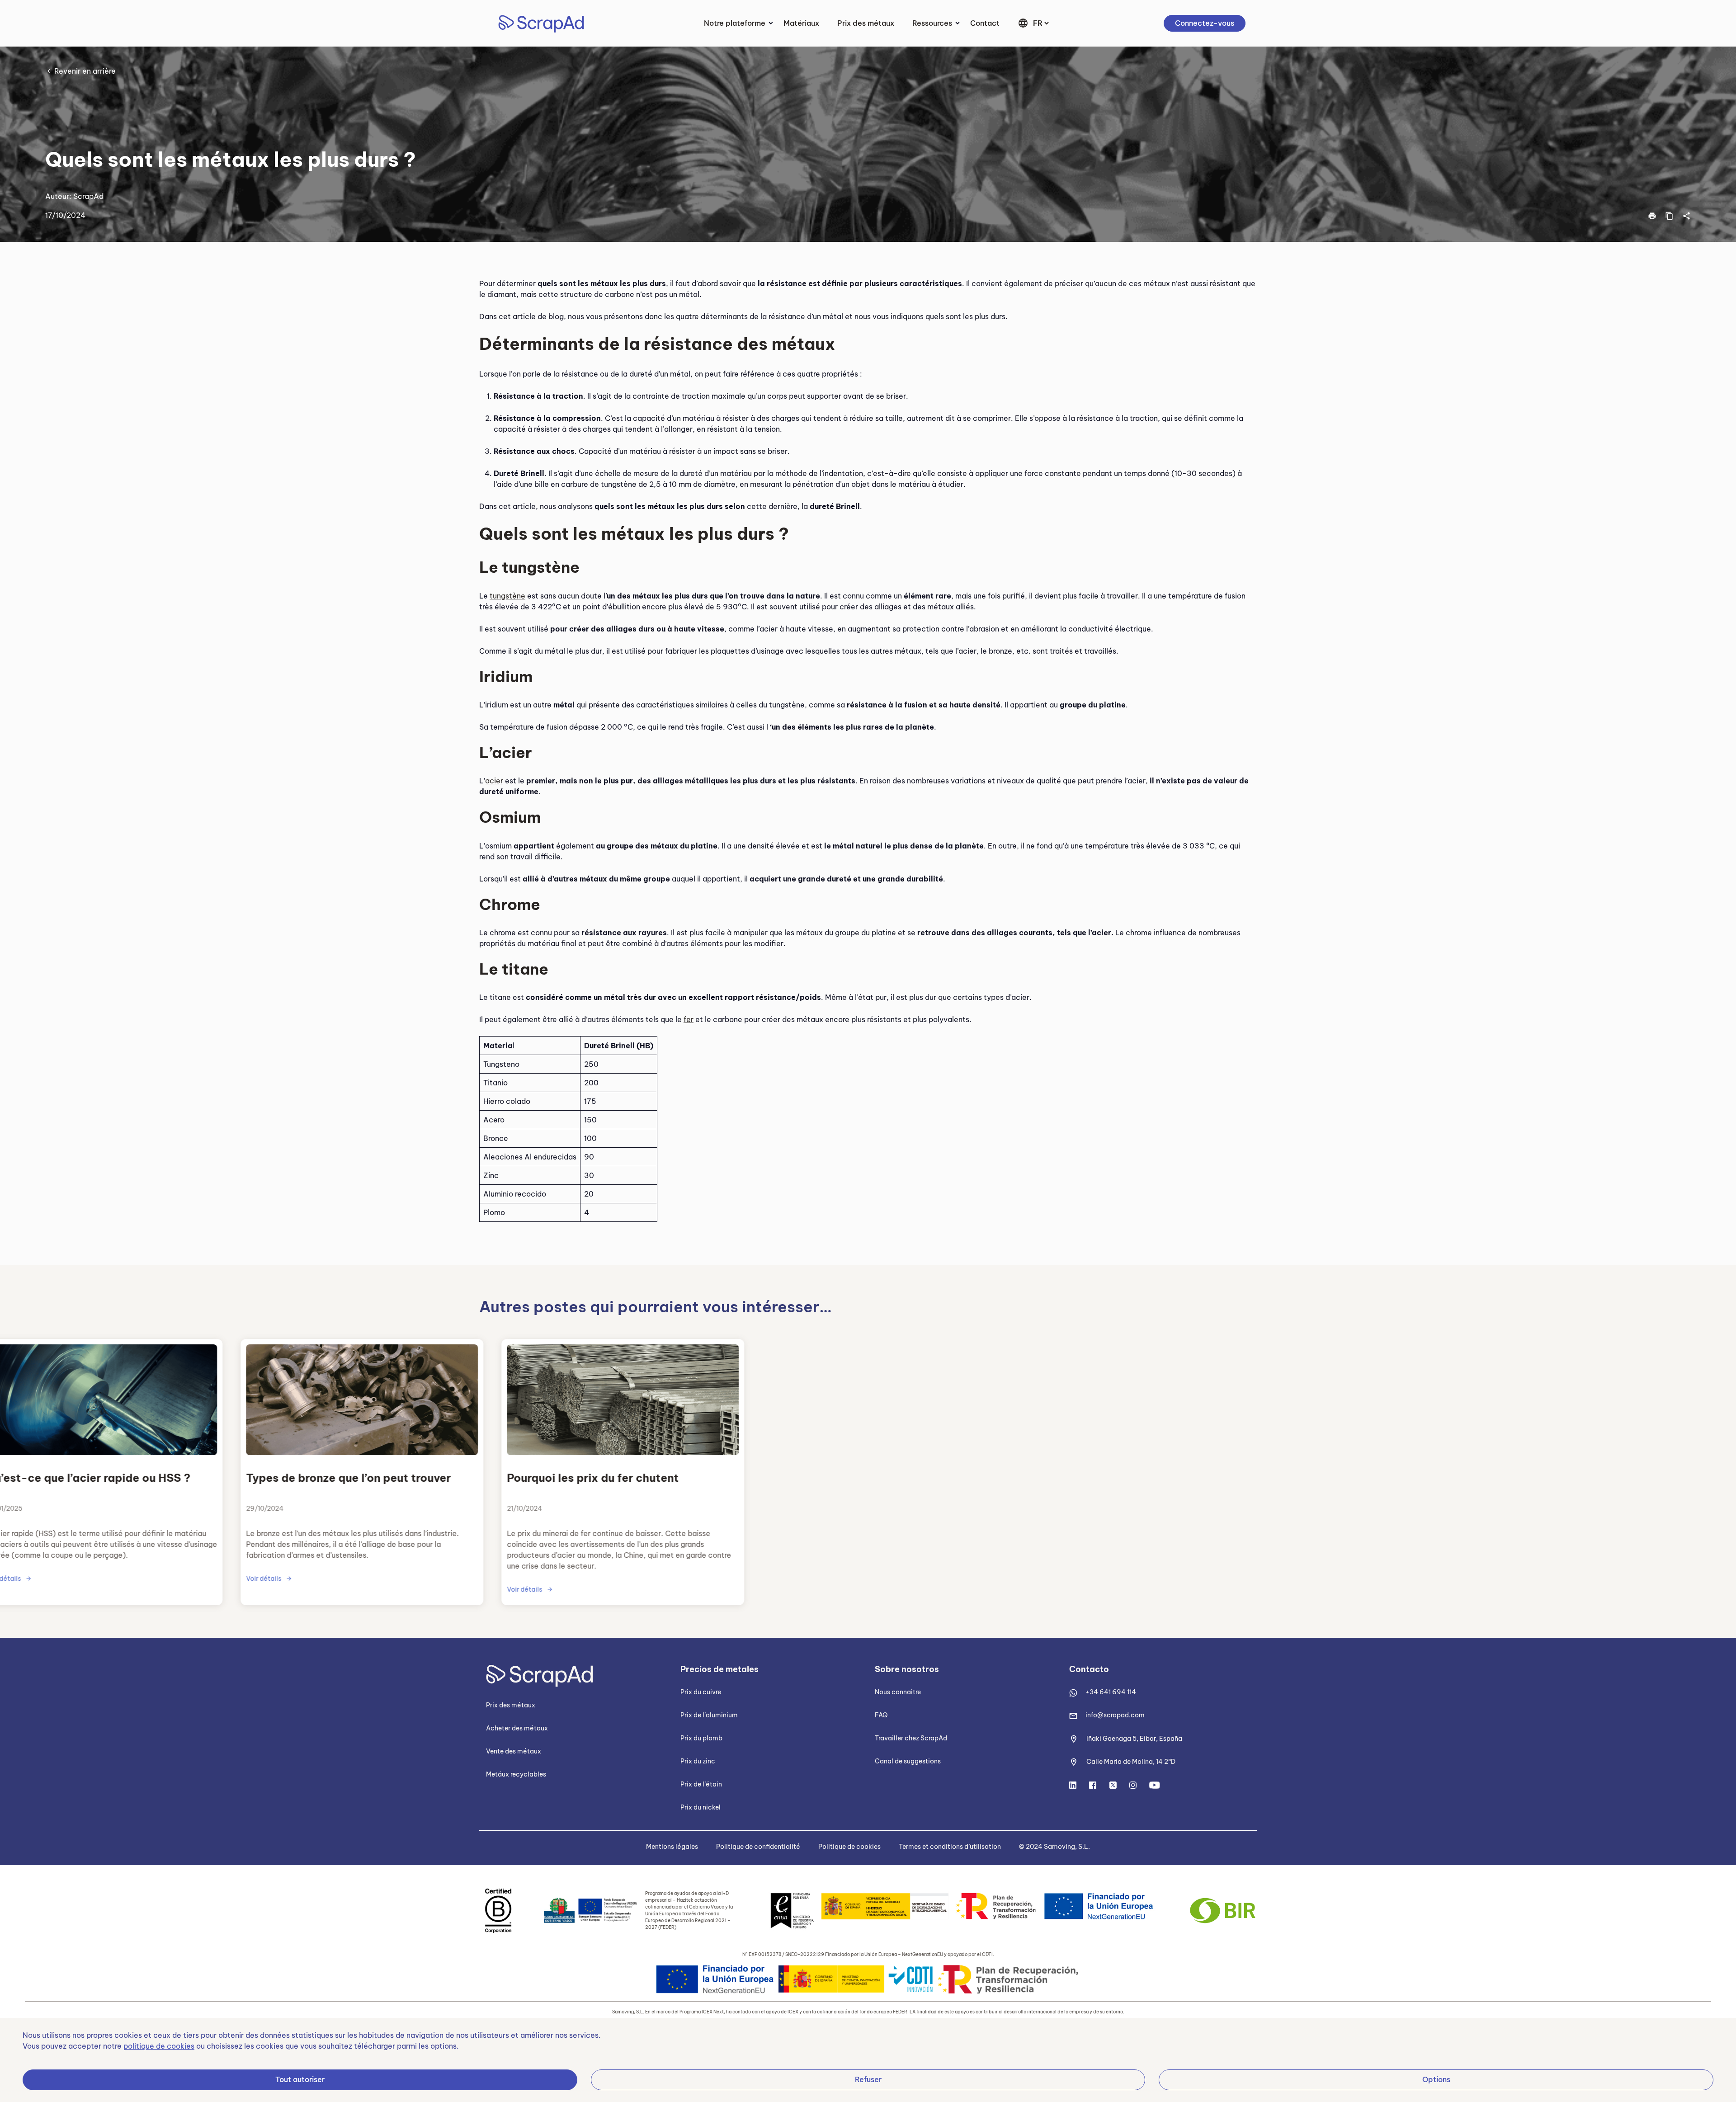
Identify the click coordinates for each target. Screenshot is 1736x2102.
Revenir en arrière (85, 71)
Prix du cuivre (701, 1692)
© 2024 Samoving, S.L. (1054, 1847)
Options (1436, 2079)
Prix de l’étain (701, 1784)
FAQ (881, 1715)
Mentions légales (672, 1847)
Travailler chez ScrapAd (911, 1738)
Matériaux (801, 23)
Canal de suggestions (908, 1761)
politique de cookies (159, 2046)
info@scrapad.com (1115, 1715)
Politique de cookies (849, 1847)
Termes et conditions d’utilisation (950, 1847)
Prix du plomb (701, 1738)
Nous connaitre (898, 1692)
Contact (985, 23)
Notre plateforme (735, 23)
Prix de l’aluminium (709, 1715)
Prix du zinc (698, 1761)
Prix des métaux (866, 23)
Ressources (932, 23)
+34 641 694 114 (1111, 1692)
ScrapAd (88, 196)
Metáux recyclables (516, 1774)
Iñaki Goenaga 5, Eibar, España (1134, 1739)
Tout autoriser (300, 2079)
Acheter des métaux (517, 1728)
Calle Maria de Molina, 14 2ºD (1131, 1762)
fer (689, 1019)
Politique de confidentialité (758, 1847)
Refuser (868, 2079)
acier (494, 781)
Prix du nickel (701, 1807)
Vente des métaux (514, 1751)
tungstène (507, 596)
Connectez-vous (1205, 23)
